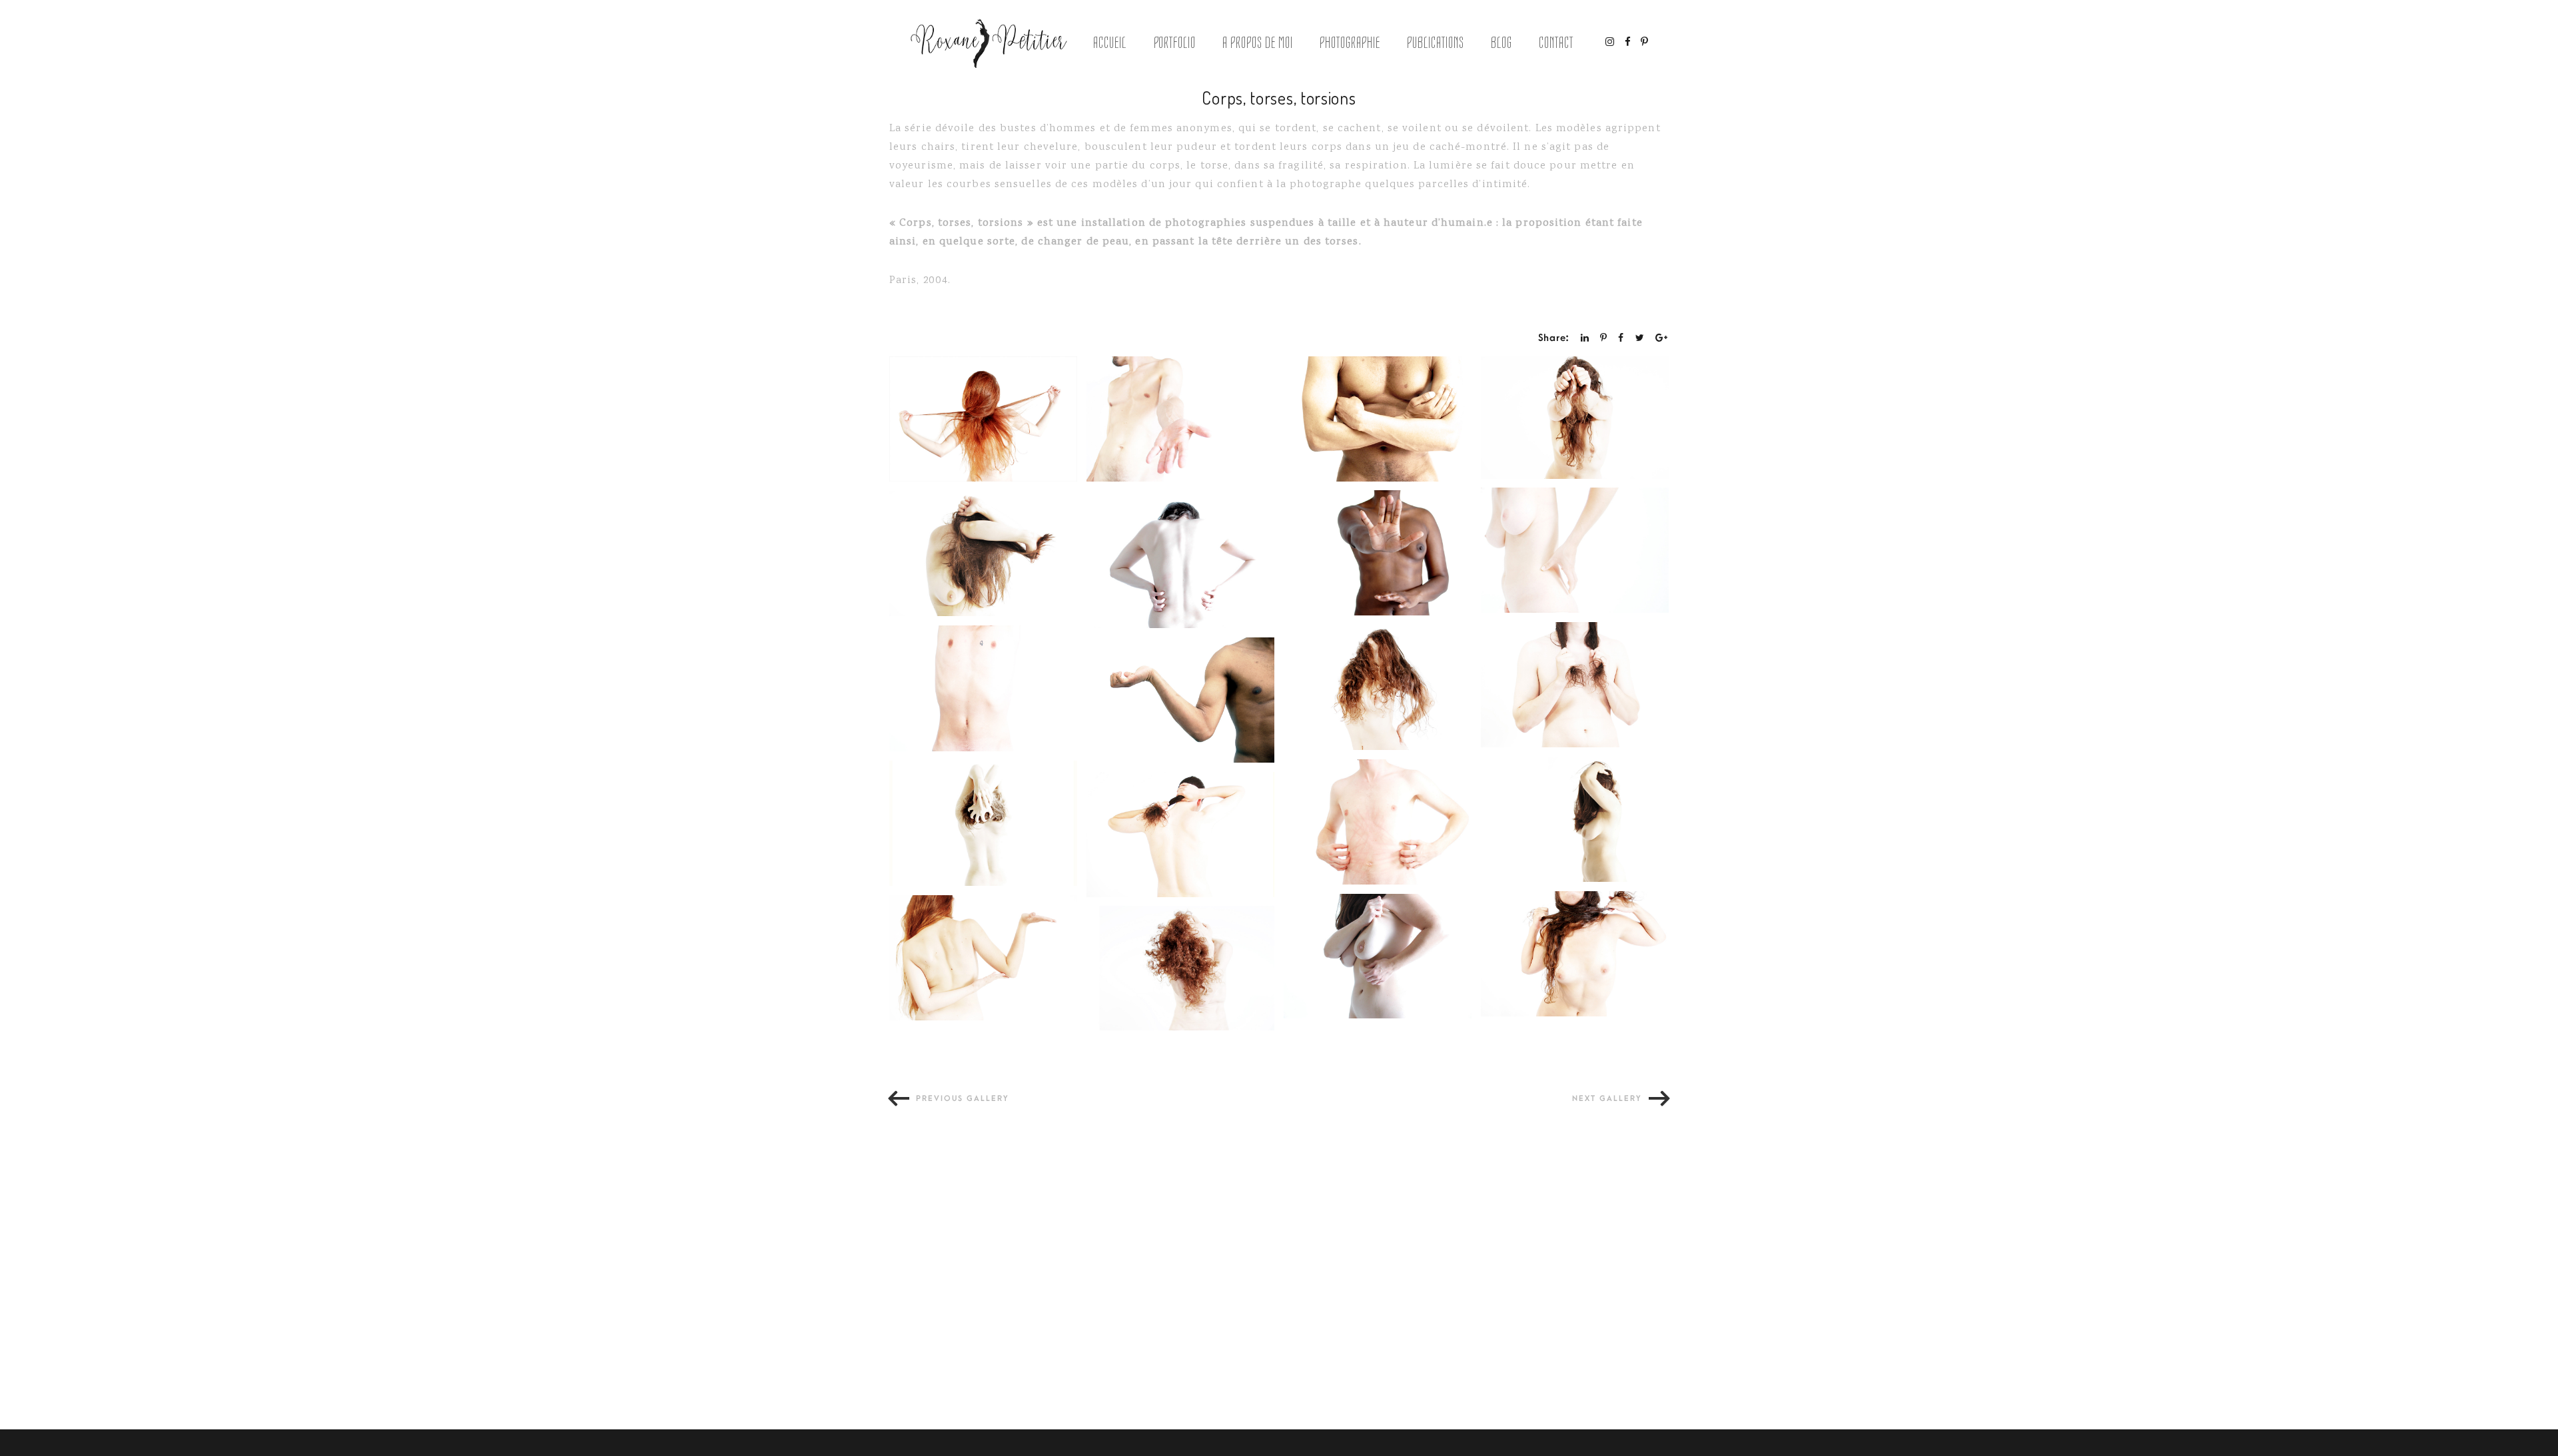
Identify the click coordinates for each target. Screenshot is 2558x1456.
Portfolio (1175, 43)
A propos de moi (1257, 43)
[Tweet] (1640, 338)
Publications (1436, 43)
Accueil (1110, 43)
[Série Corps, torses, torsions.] (983, 419)
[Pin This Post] (1604, 338)
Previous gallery (963, 1099)
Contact (1556, 43)
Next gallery (1607, 1099)
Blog (1501, 43)
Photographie (1350, 43)
